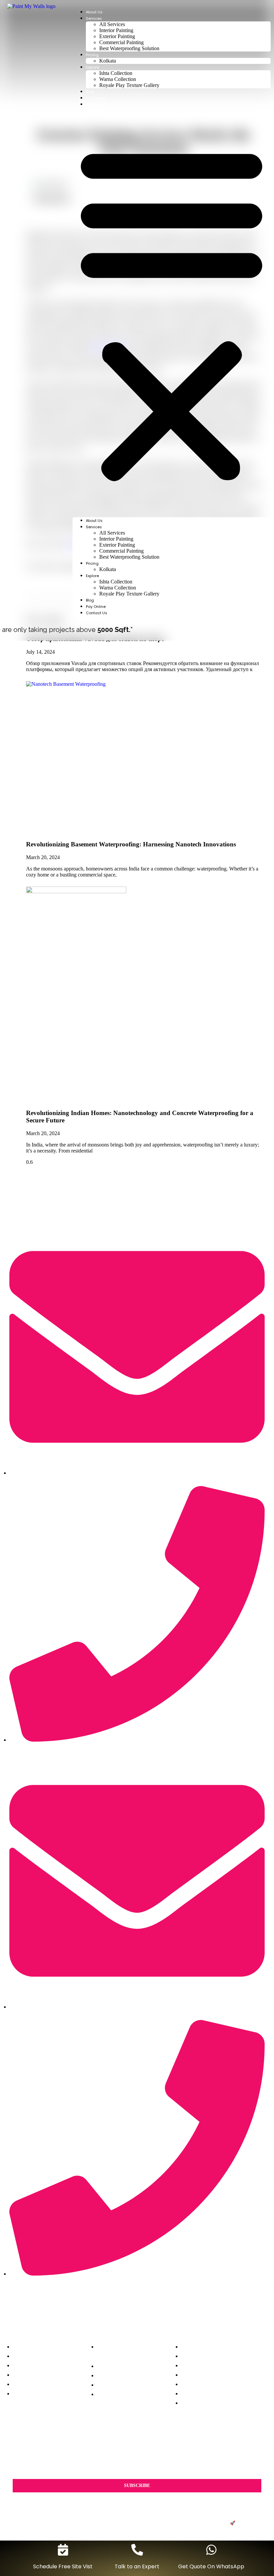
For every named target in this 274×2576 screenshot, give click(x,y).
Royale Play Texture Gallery (129, 85)
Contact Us (97, 104)
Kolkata (108, 61)
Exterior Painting (117, 36)
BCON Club (249, 2523)
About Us (94, 12)
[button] (172, 312)
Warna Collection (118, 79)
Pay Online (96, 98)
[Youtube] (168, 2302)
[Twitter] (147, 2302)
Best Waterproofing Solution (129, 48)
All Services (112, 24)
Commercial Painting (121, 42)
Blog (90, 92)
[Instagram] (127, 2302)
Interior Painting (116, 30)
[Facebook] (106, 2302)
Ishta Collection (116, 73)
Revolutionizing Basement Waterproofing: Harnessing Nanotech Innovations (131, 844)
